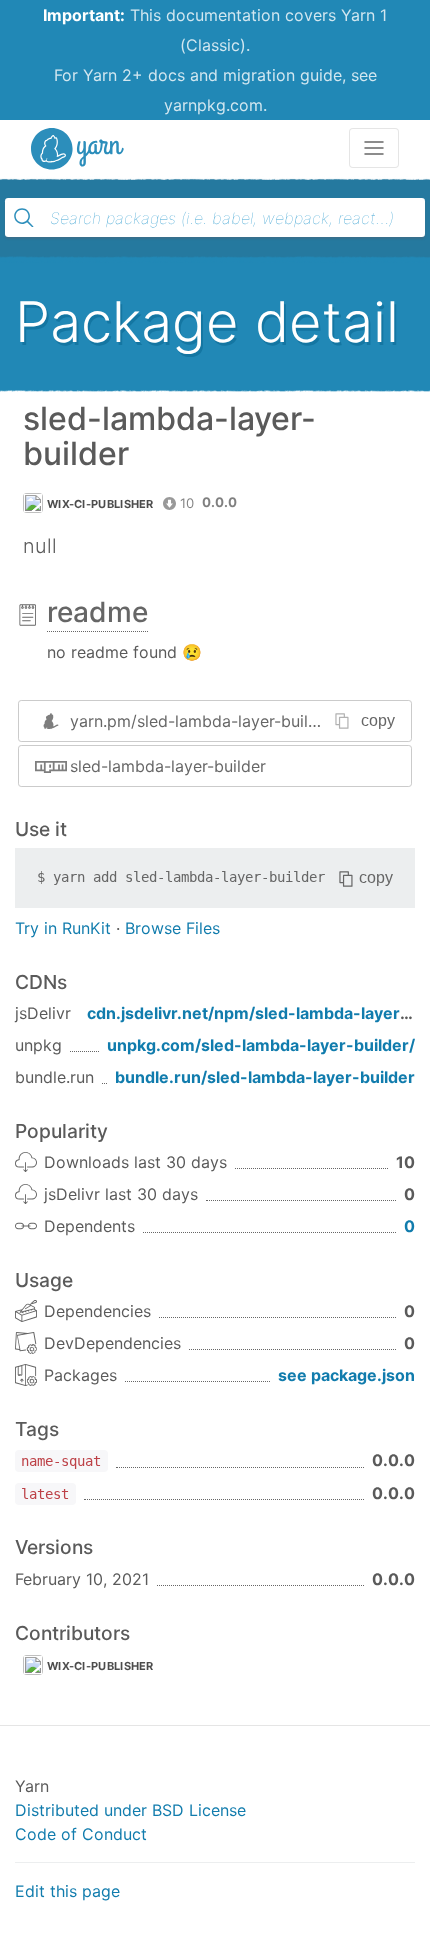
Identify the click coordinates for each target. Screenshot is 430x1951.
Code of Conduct (81, 1834)
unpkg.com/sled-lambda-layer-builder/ (261, 1045)
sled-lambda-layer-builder (168, 766)
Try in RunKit (63, 928)
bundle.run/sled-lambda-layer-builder (265, 1077)
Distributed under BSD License (130, 1810)
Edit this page (67, 1891)
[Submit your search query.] (24, 218)
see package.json (346, 1375)
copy (378, 720)
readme (97, 612)
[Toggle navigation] (374, 148)
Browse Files (172, 928)
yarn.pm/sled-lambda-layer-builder (201, 721)
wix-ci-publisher (100, 504)
